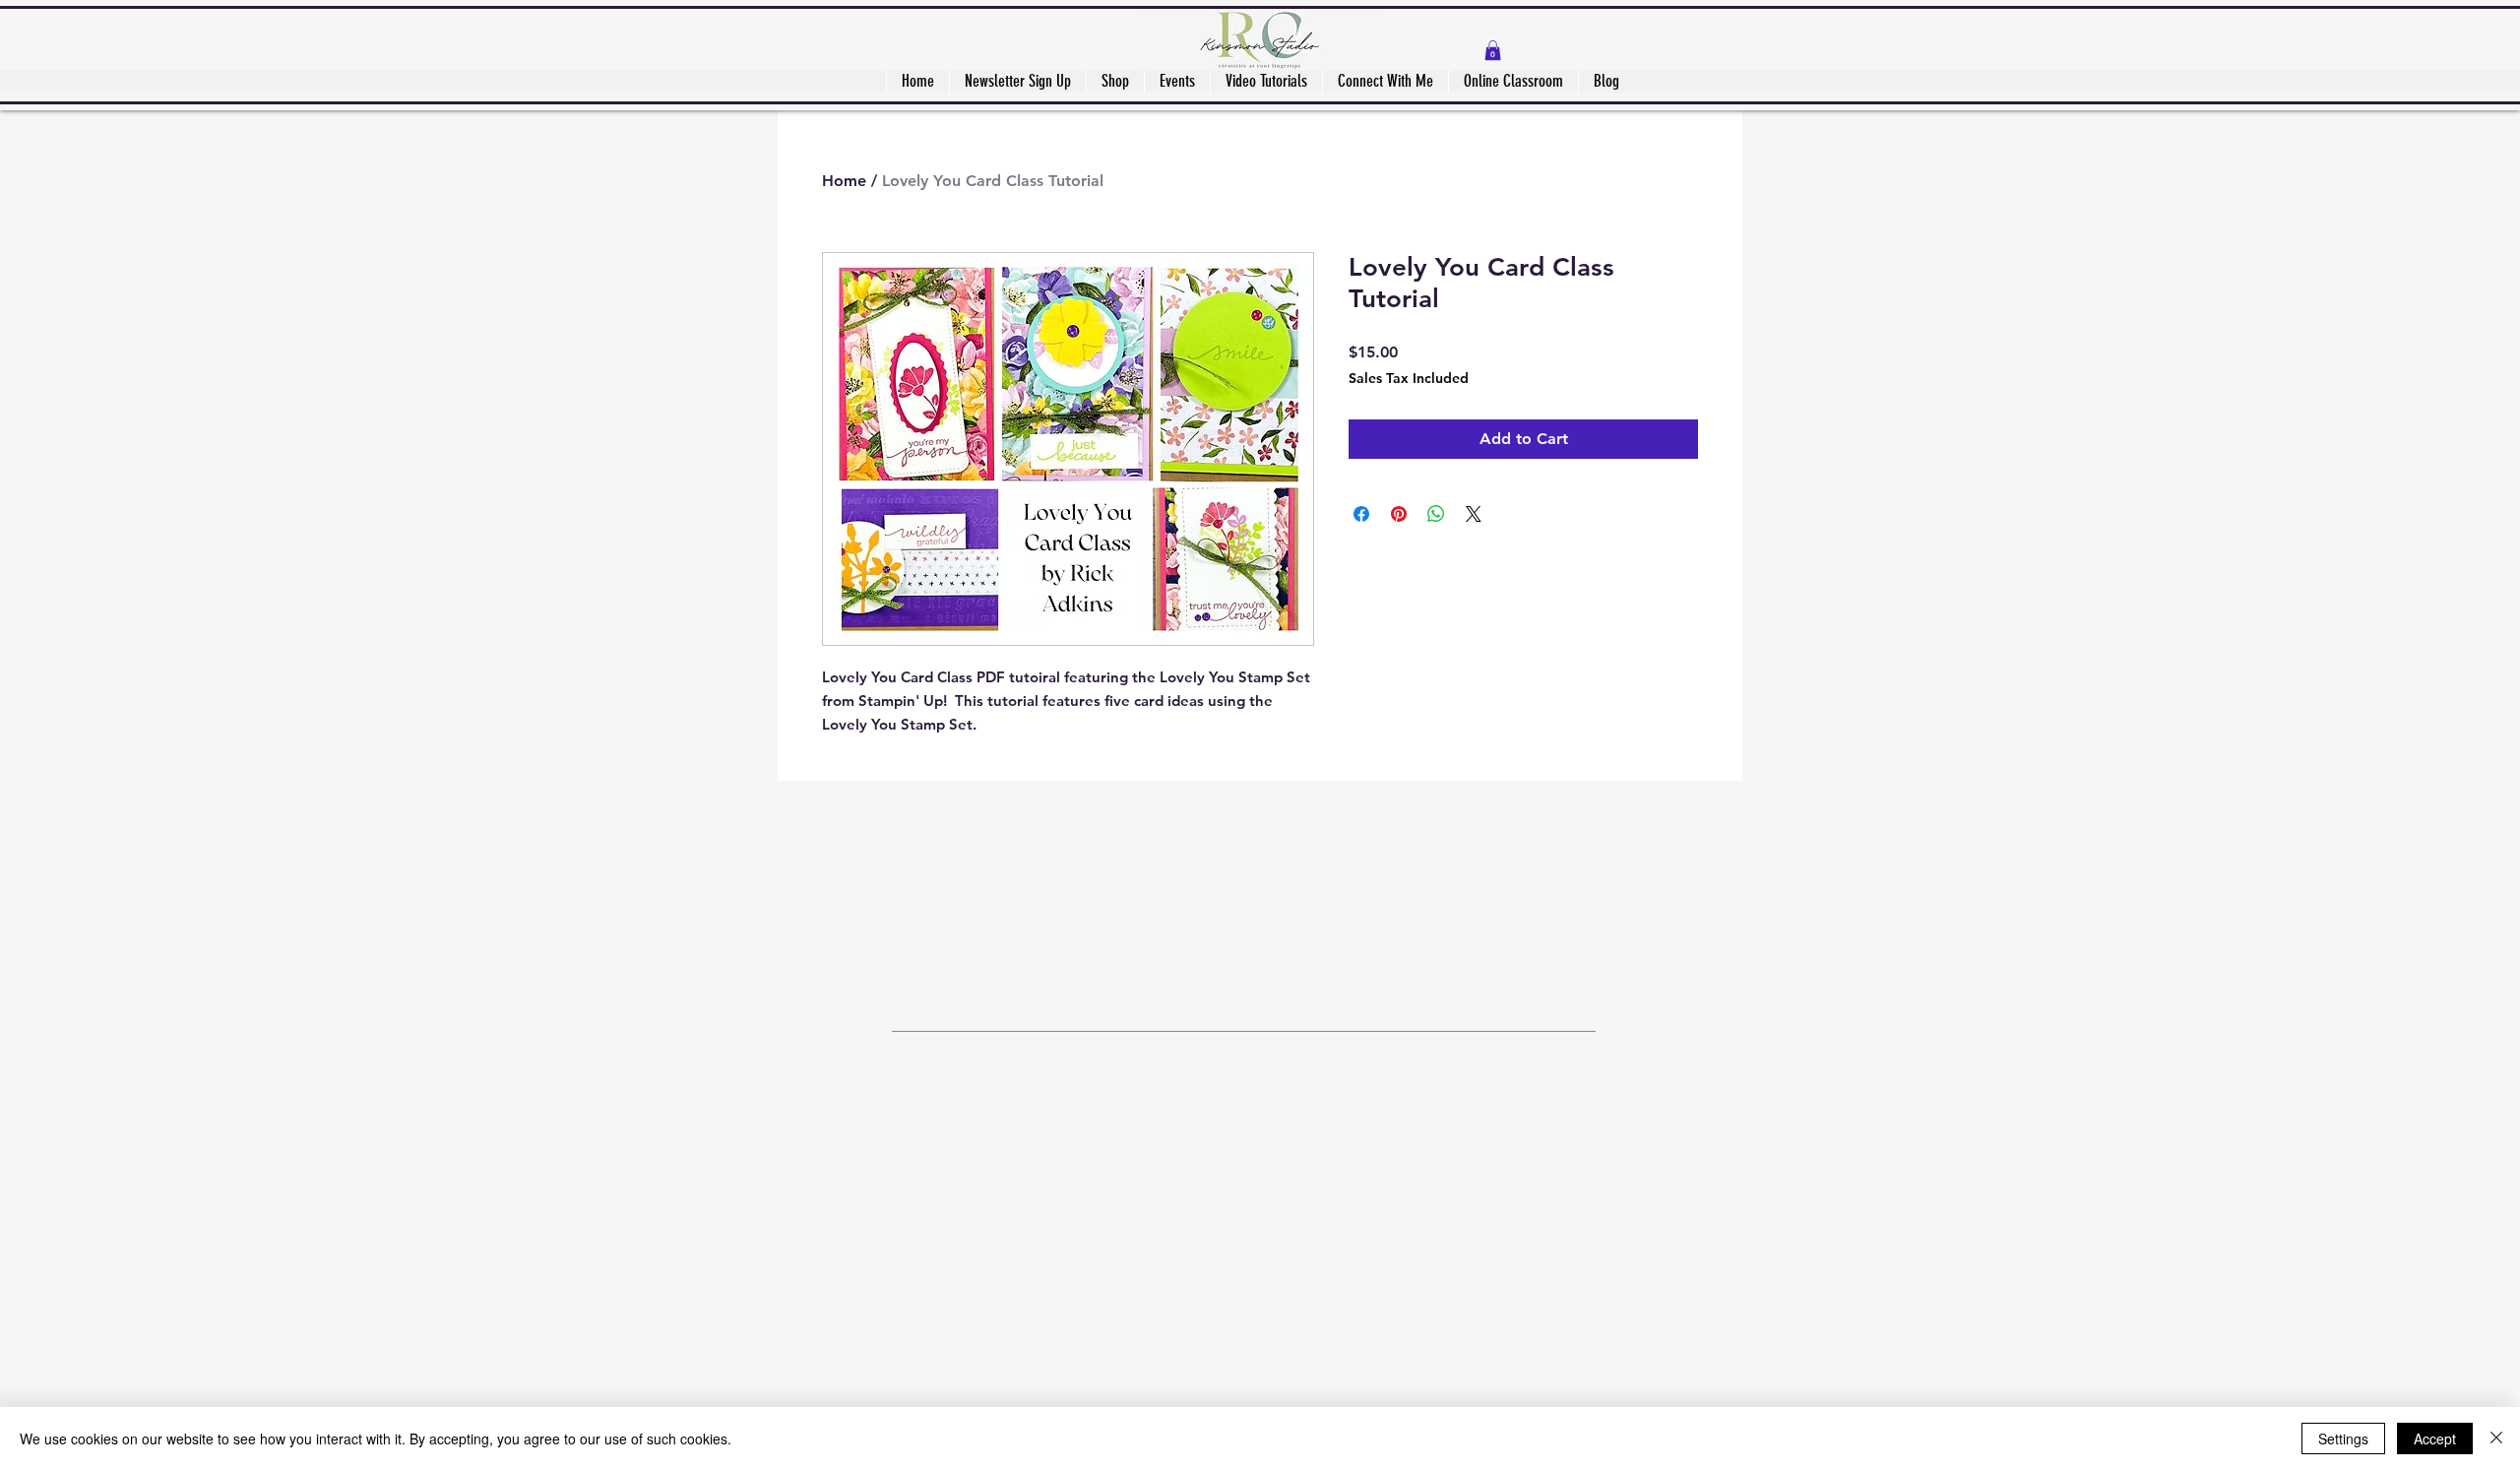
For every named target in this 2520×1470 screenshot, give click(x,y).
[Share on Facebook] (1361, 514)
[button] (1493, 50)
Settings (2343, 1438)
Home (844, 181)
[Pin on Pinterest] (1399, 514)
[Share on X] (1474, 514)
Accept (2435, 1438)
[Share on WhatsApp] (1436, 514)
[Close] (2496, 1438)
